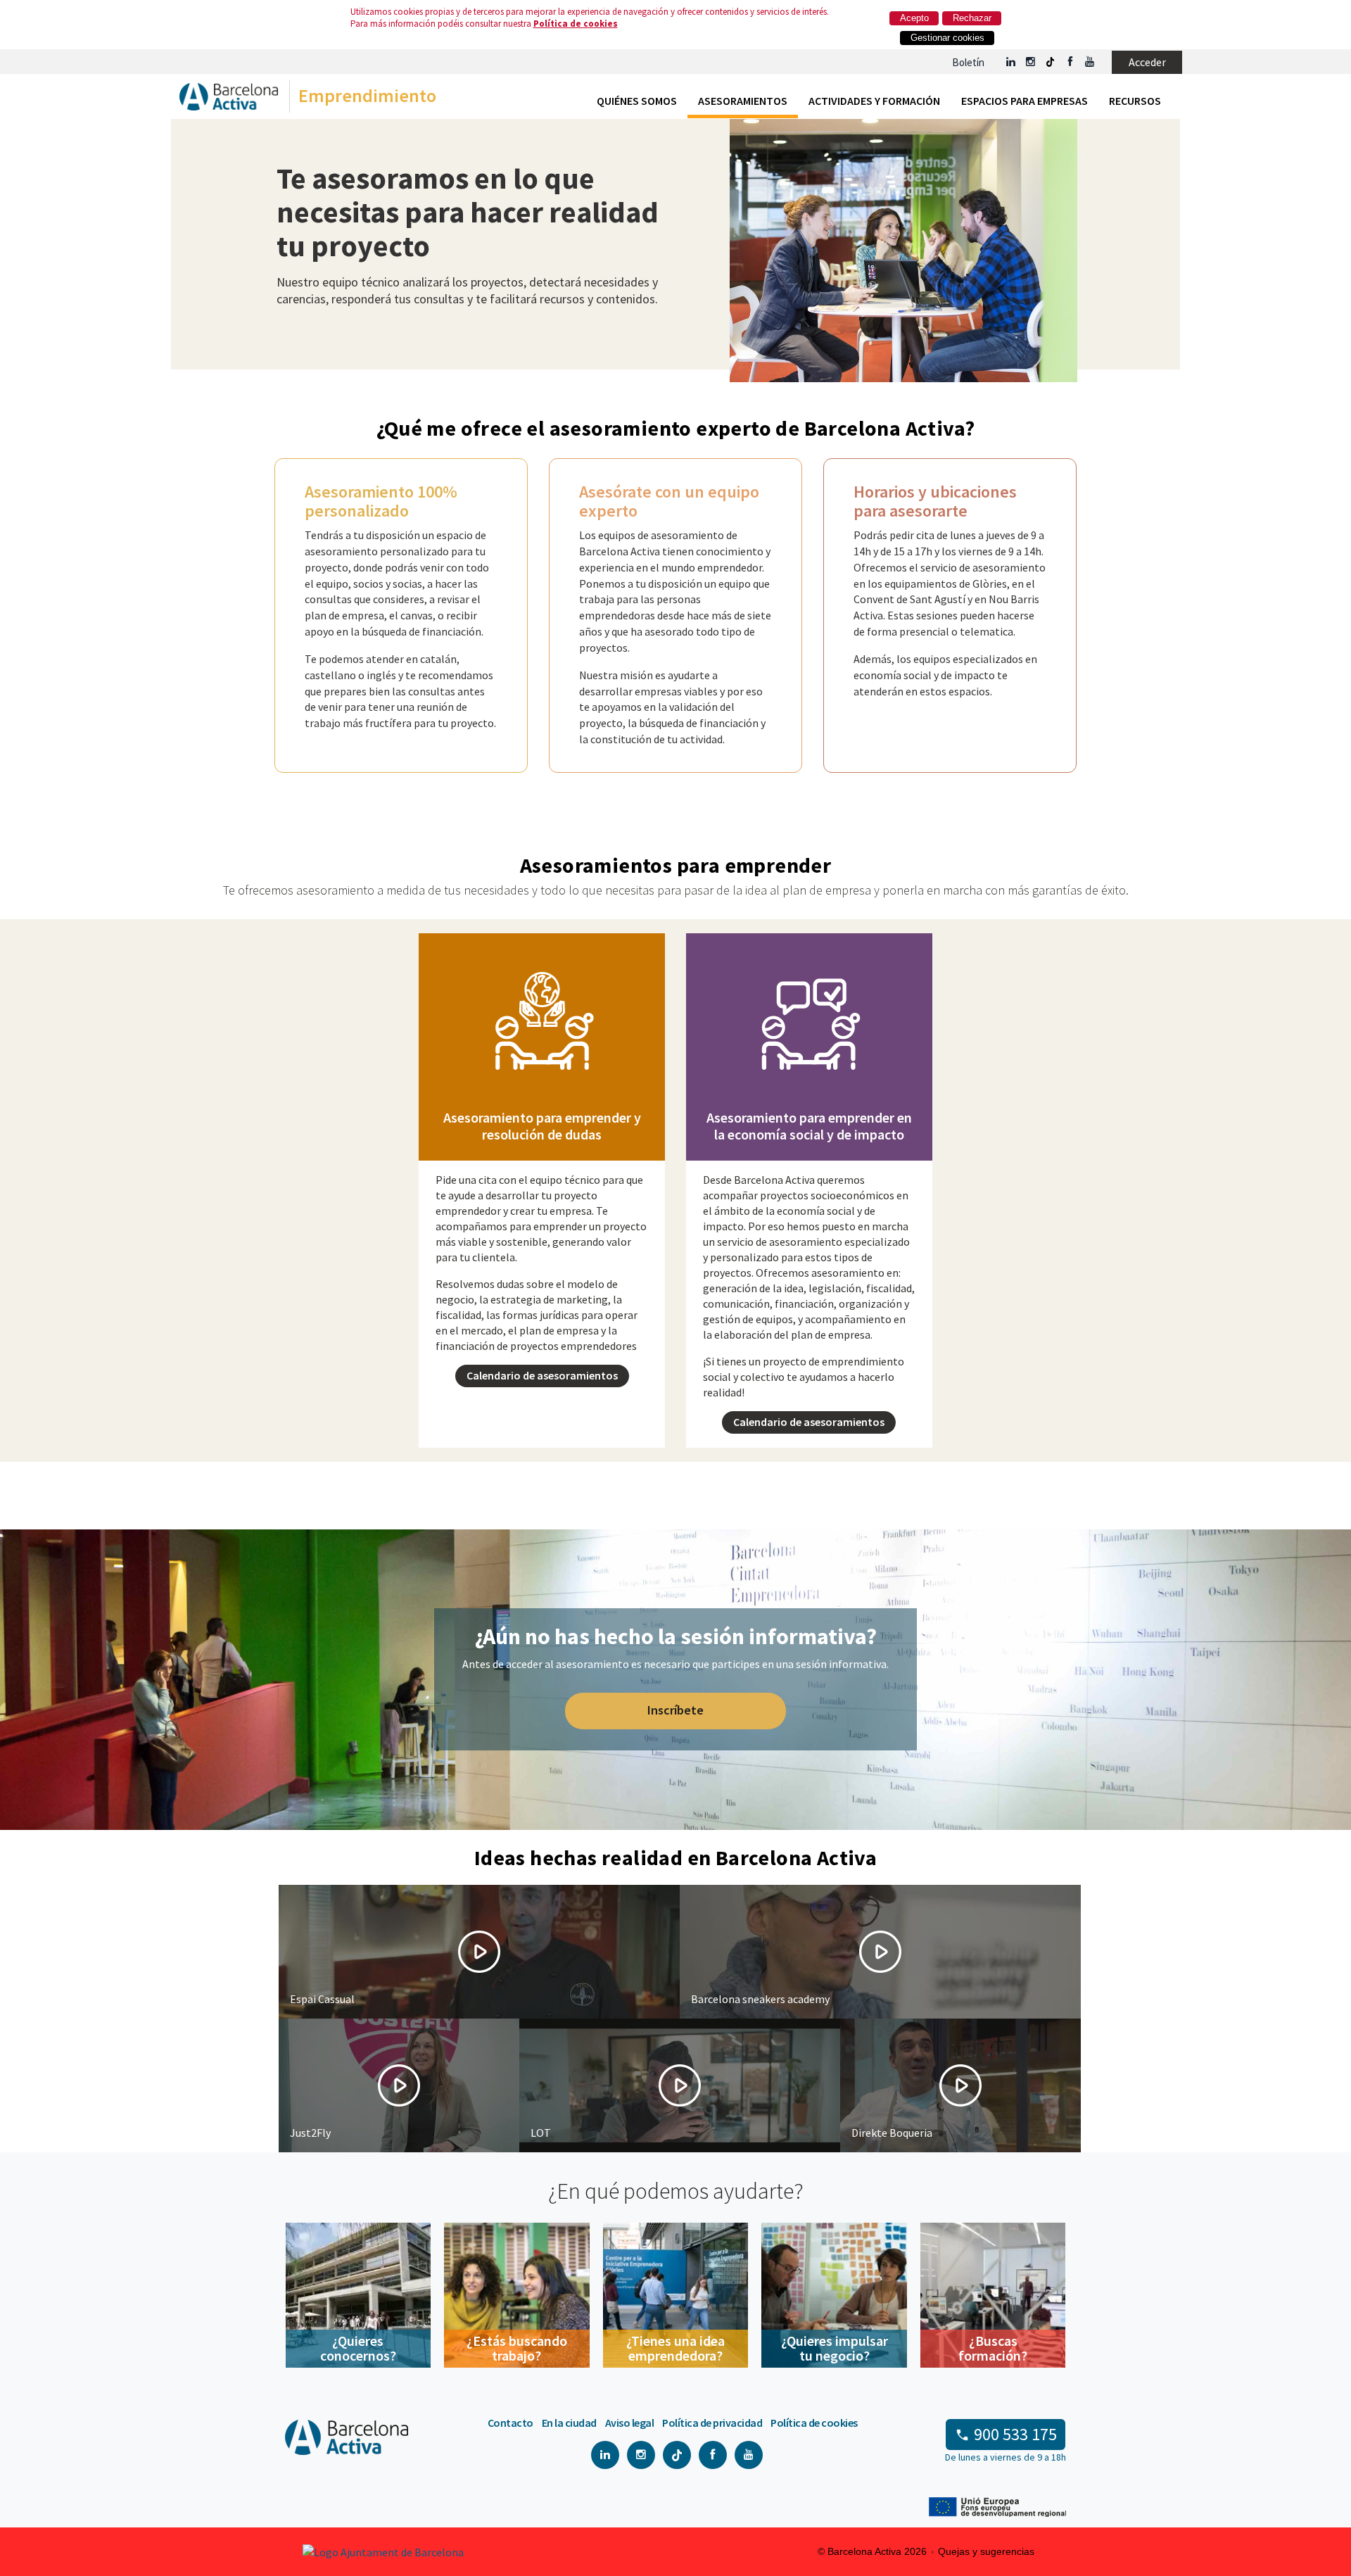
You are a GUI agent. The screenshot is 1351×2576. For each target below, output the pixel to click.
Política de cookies (576, 24)
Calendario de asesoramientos (542, 1375)
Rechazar (972, 18)
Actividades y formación (874, 101)
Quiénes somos (637, 101)
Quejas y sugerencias (986, 2551)
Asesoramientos (743, 101)
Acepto (914, 18)
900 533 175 (1015, 2434)
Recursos (1135, 101)
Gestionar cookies (947, 38)
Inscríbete (675, 1710)
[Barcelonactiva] (229, 100)
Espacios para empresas (1025, 101)
